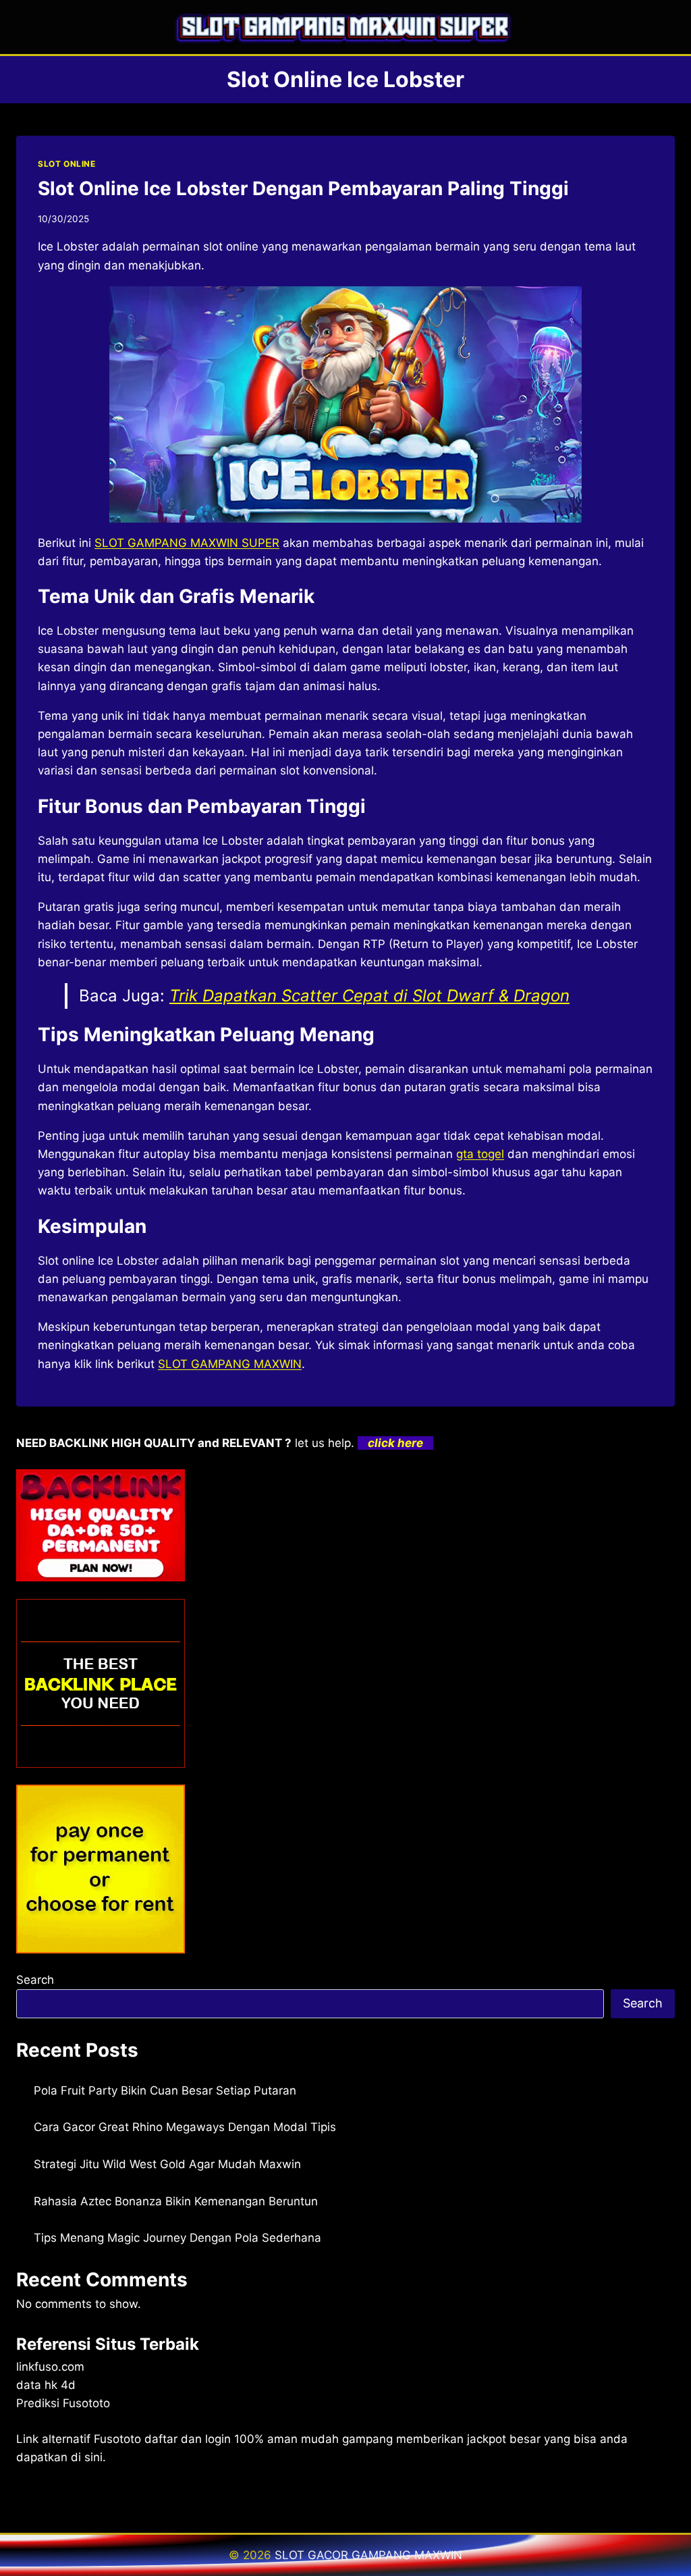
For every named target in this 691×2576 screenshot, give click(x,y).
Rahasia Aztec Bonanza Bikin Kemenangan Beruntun (176, 2201)
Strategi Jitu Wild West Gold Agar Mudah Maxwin (167, 2164)
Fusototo (117, 2439)
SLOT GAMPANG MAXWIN (230, 1364)
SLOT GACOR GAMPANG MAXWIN (368, 2555)
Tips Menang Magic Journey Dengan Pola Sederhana (177, 2238)
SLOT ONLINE (67, 164)
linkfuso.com (50, 2367)
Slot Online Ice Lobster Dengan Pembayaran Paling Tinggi (303, 188)
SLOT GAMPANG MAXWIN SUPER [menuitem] (187, 543)
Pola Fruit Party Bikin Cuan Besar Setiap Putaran (165, 2091)
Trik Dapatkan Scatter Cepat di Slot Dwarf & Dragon (369, 996)
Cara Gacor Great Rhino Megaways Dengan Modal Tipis (185, 2127)
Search (35, 1980)
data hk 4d (46, 2385)
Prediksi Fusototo (63, 2403)
